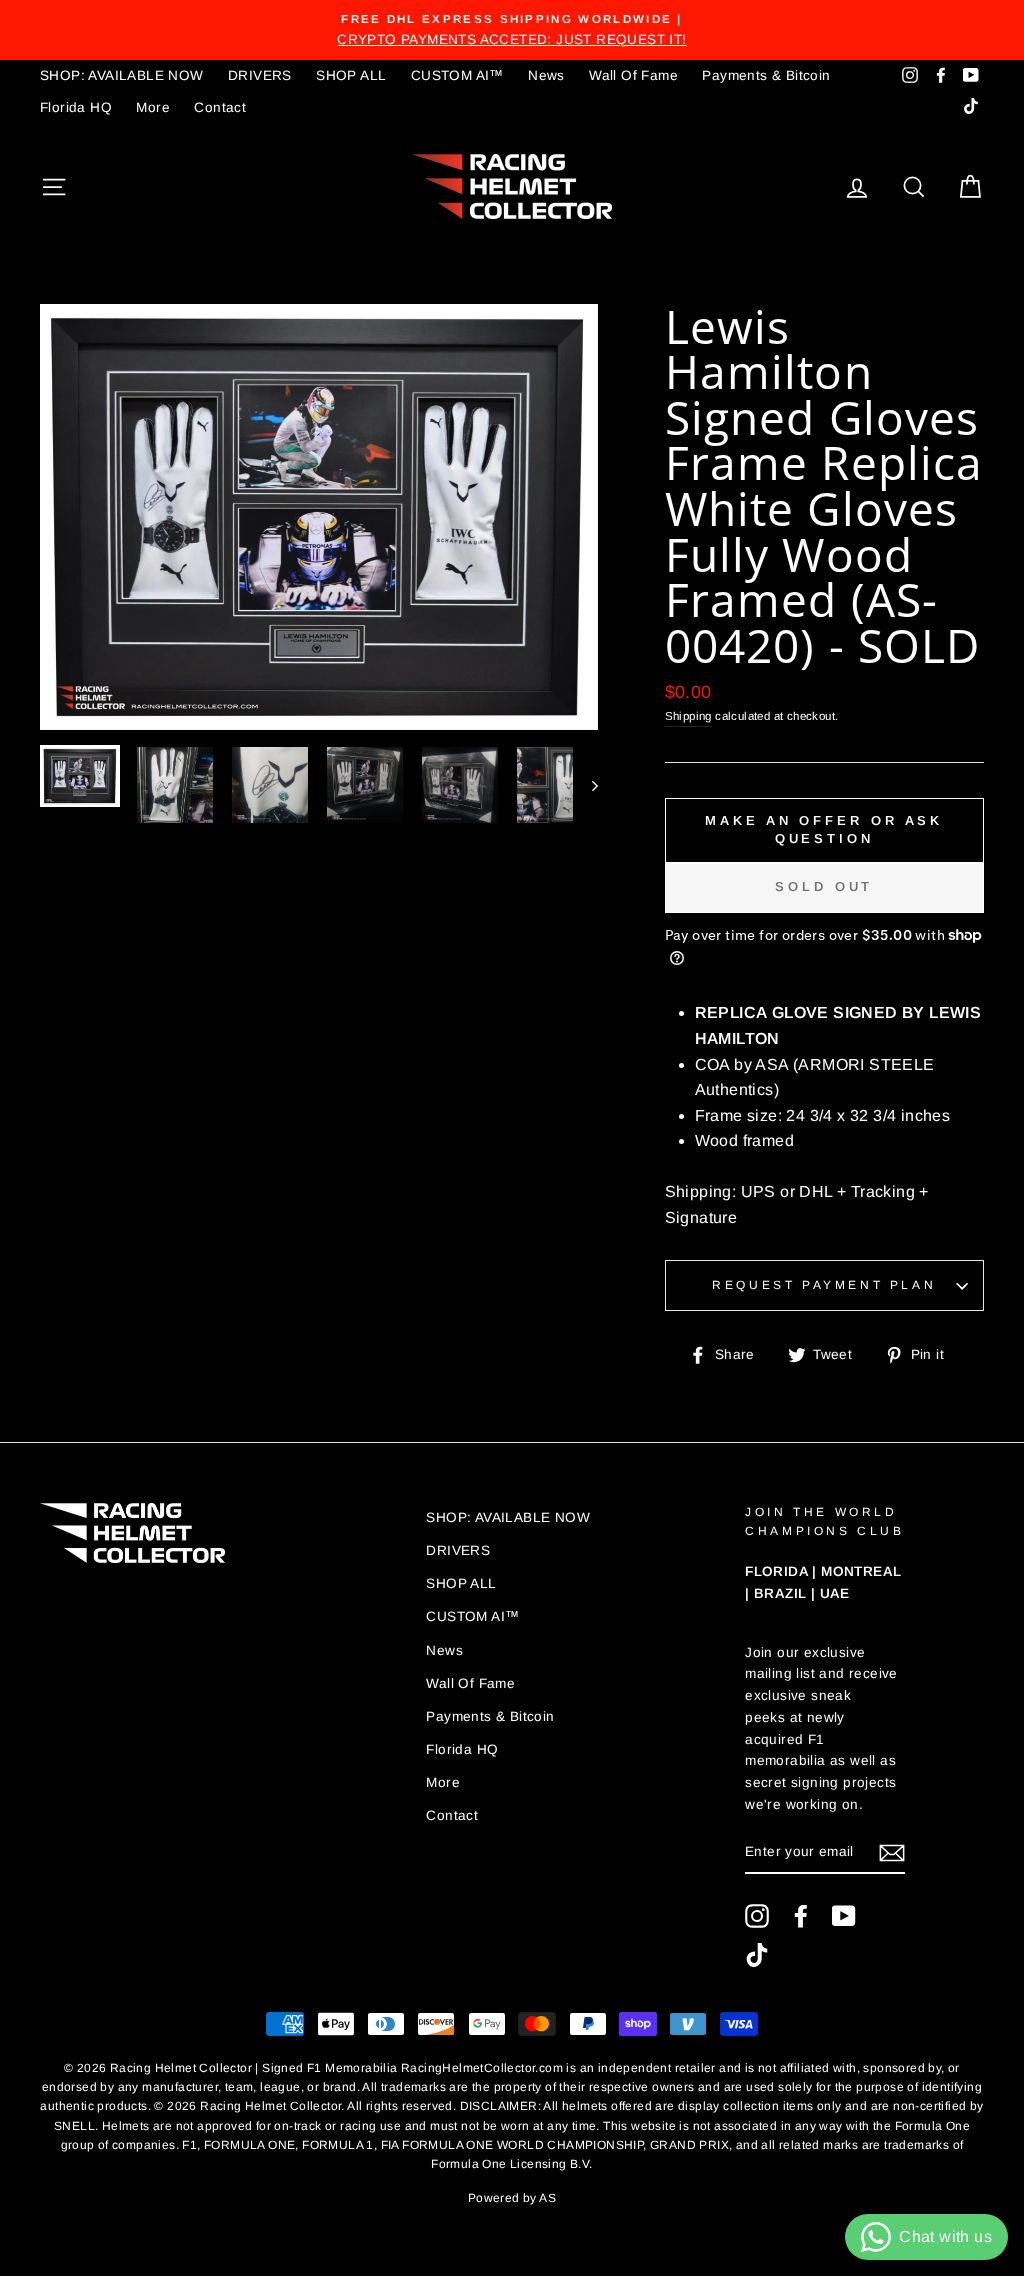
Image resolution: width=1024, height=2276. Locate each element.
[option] (512, 30)
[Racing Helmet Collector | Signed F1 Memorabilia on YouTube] (844, 1916)
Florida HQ (76, 107)
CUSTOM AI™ (457, 75)
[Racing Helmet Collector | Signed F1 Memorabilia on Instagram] (757, 1916)
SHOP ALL (351, 75)
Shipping (688, 716)
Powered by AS (512, 2198)
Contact (220, 107)
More (153, 107)
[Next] (585, 785)
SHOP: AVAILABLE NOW (122, 75)
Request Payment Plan (824, 1285)
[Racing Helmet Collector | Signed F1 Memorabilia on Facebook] (801, 1916)
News (546, 75)
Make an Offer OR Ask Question (824, 829)
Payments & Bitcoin (766, 75)
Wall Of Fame (633, 75)
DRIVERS (260, 75)
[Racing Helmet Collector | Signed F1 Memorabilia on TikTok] (757, 1955)
